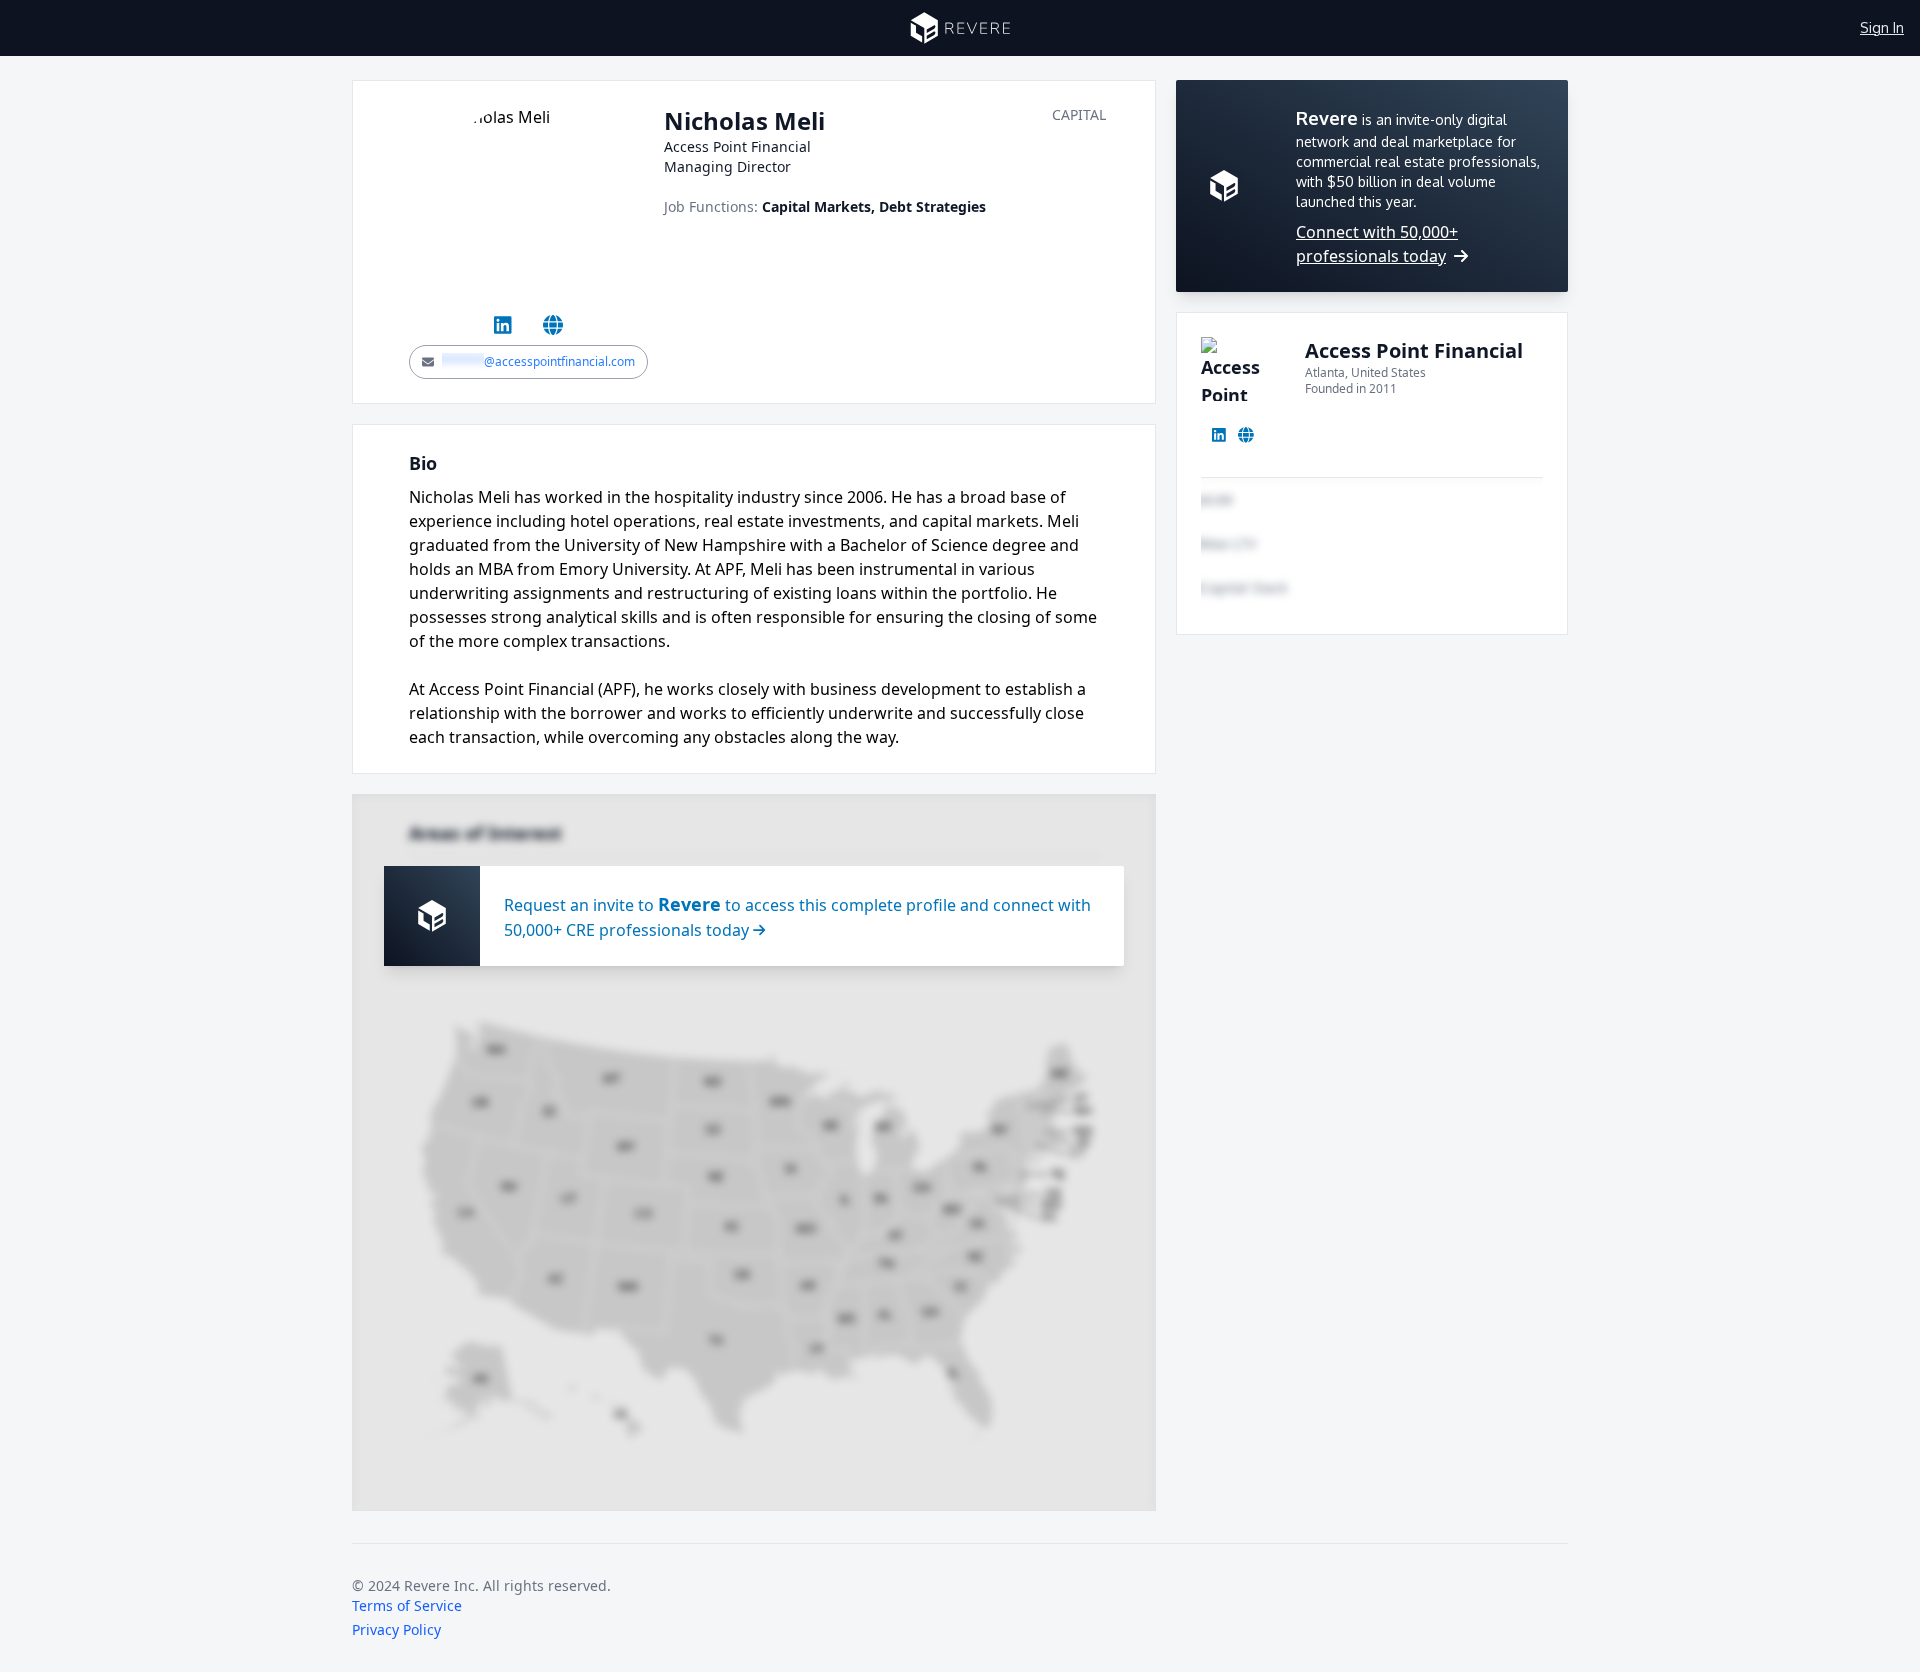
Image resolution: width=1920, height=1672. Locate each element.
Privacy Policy (396, 1629)
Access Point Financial (1414, 350)
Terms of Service (407, 1605)
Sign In (1882, 27)
